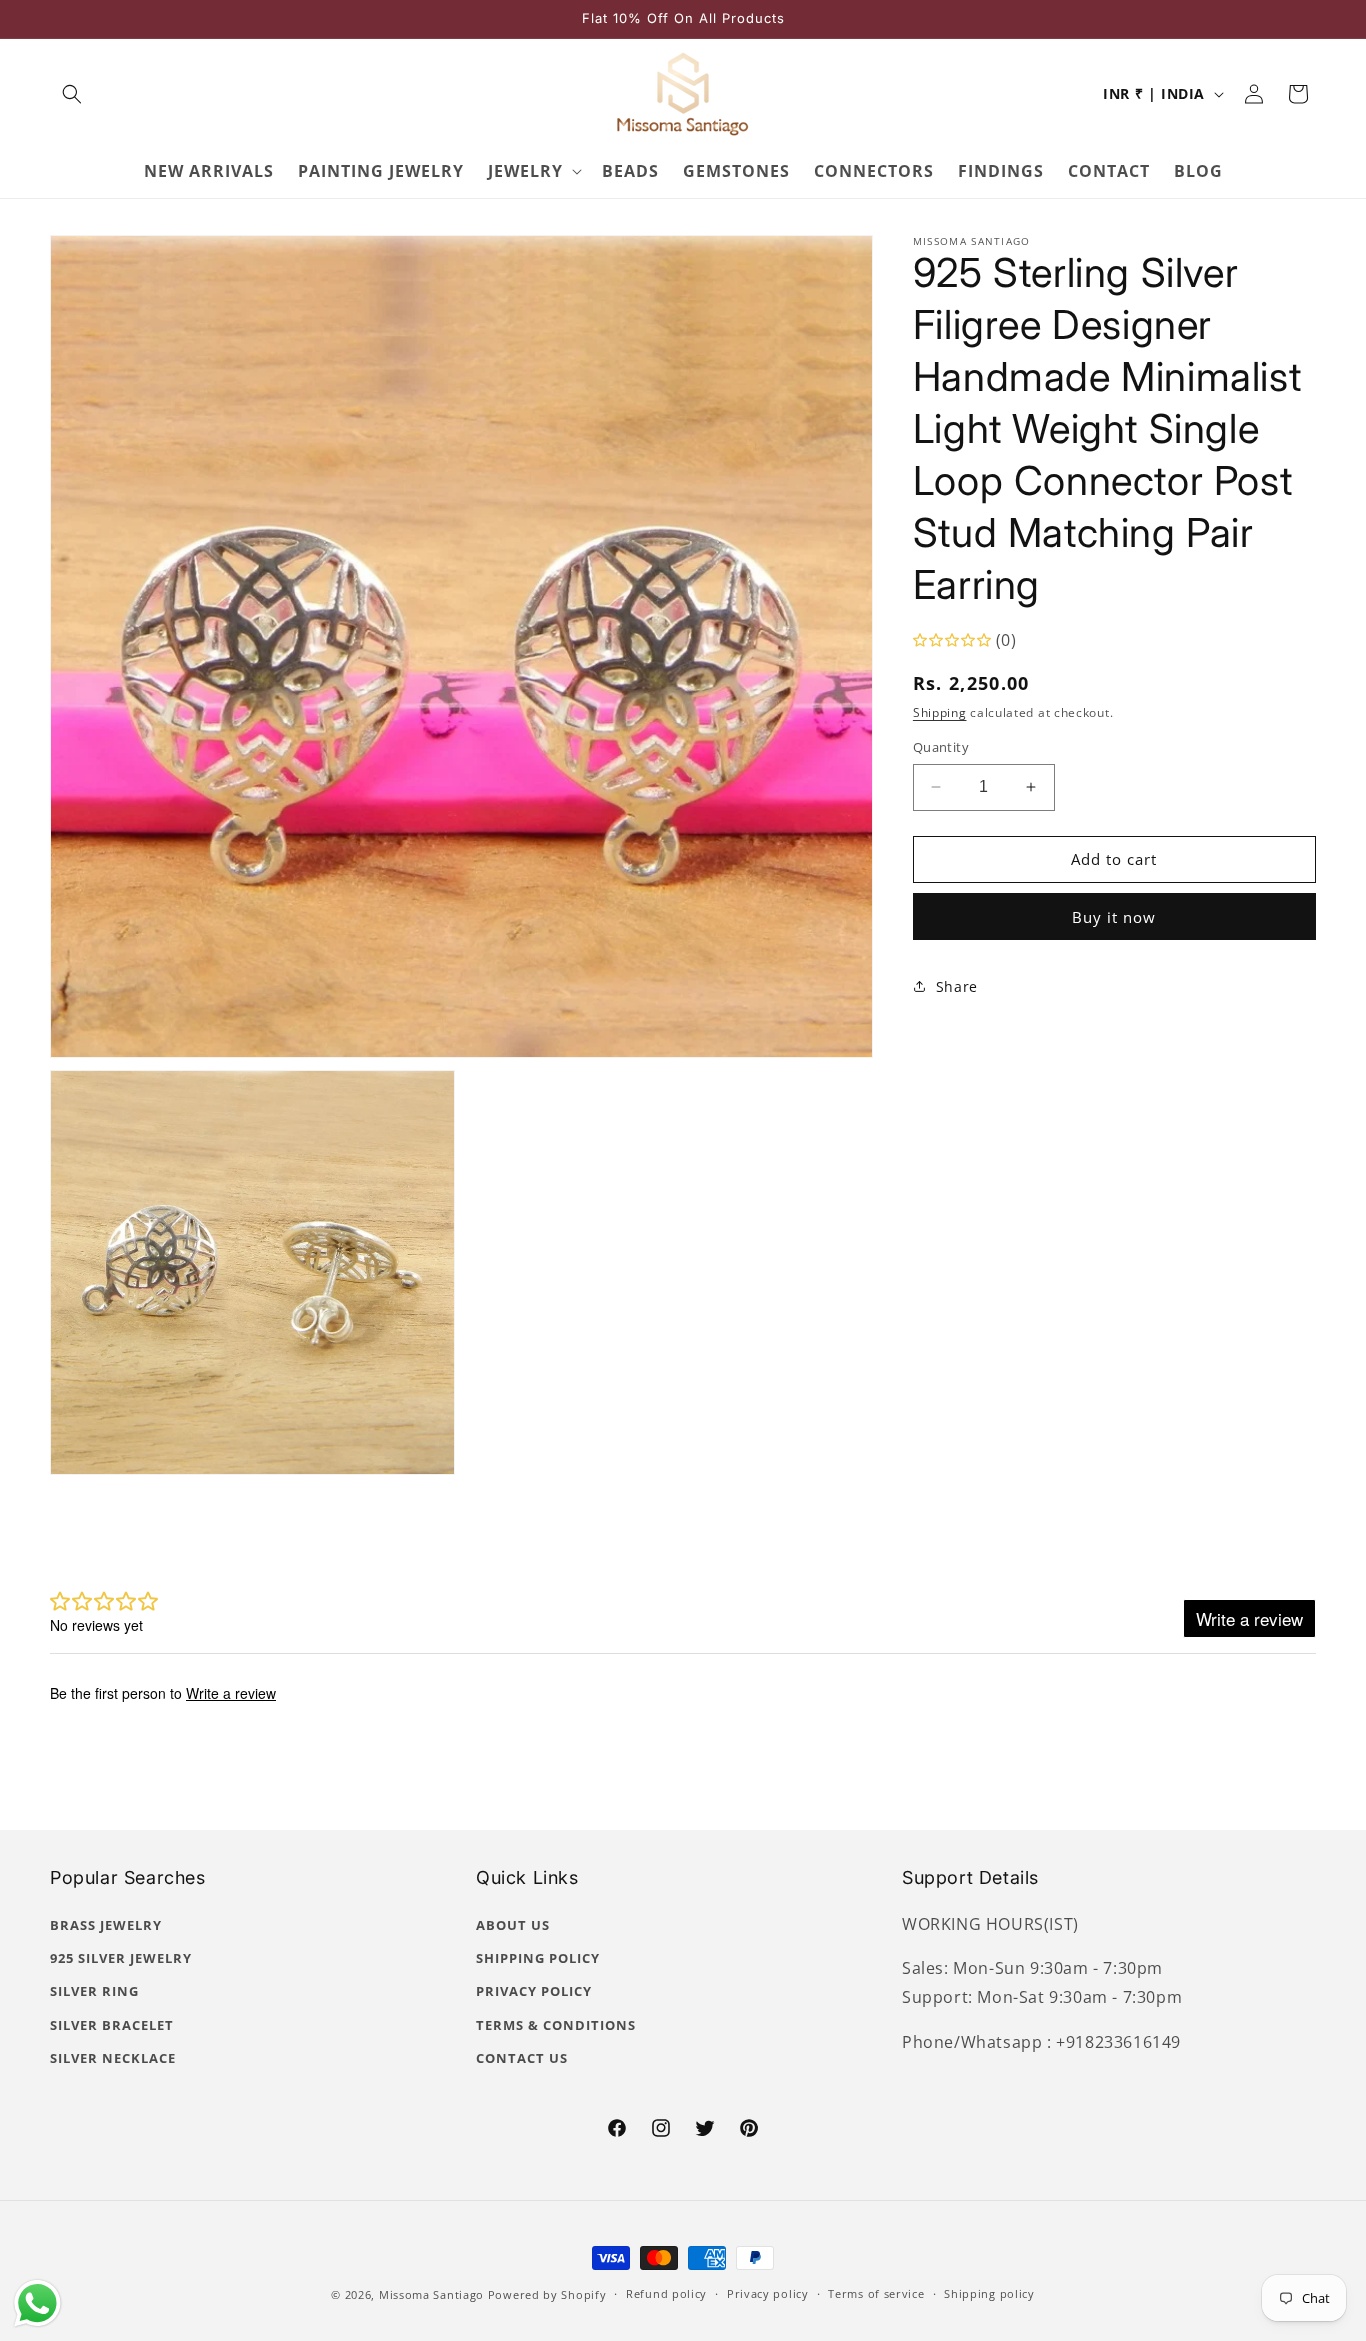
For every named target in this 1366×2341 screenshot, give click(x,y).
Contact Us (522, 2058)
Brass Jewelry (106, 1925)
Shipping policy (989, 2293)
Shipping (940, 712)
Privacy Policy (534, 1991)
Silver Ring (94, 1991)
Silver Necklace (113, 2058)
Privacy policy (768, 2293)
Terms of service (876, 2293)
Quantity (941, 747)
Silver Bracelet (112, 2025)
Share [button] (957, 986)
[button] (72, 94)
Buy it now (1114, 916)
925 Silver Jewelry (121, 1958)
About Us (513, 1925)
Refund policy (666, 2293)
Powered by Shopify (547, 2294)
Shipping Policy (538, 1958)
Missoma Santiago (431, 2294)
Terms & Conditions (556, 2025)
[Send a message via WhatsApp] (37, 2303)
